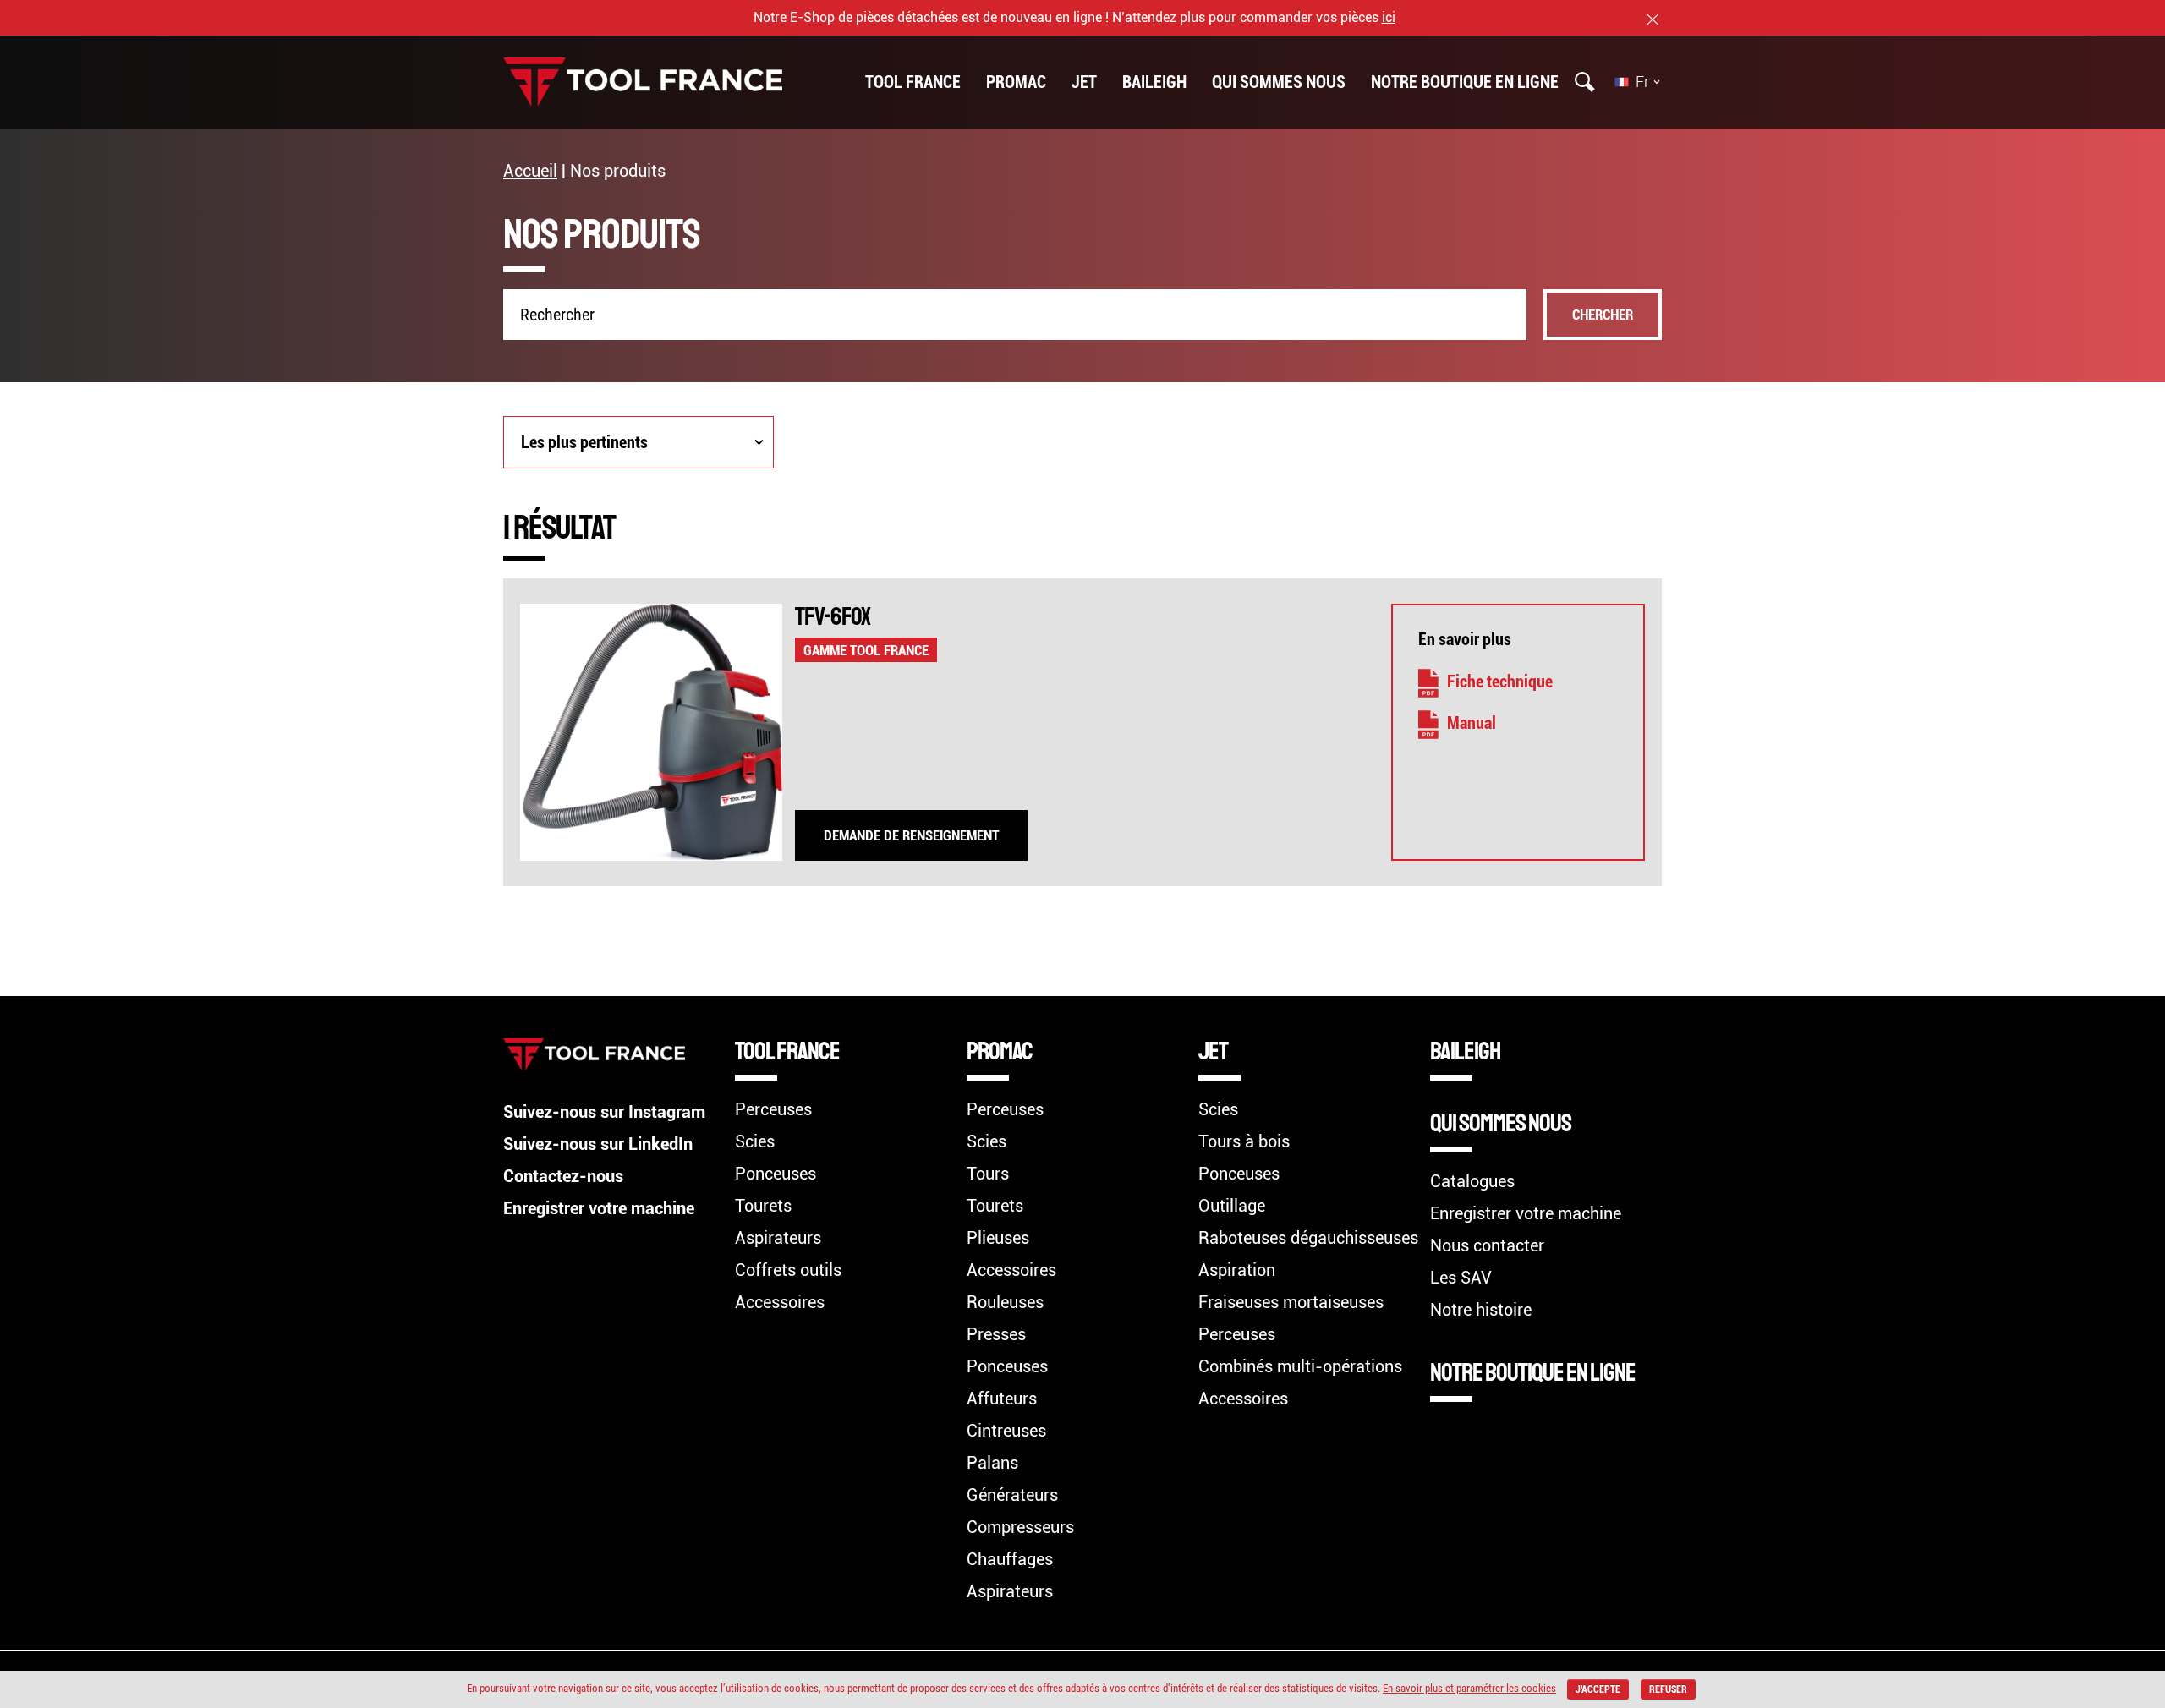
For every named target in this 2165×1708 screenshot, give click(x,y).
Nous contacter (1487, 1245)
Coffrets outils (788, 1270)
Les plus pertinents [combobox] (584, 442)
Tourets (763, 1206)
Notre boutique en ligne (1465, 82)
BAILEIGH (1154, 82)
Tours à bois (1244, 1141)
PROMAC (1016, 82)
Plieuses (998, 1238)
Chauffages (1010, 1559)
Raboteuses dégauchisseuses (1308, 1238)
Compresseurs (1020, 1527)
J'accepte (1598, 1689)
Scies (755, 1141)
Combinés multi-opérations (1300, 1366)
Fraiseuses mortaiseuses (1291, 1302)
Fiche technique (1500, 682)
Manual (1472, 723)
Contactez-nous (563, 1176)
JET (1084, 82)
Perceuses (773, 1109)
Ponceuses (776, 1174)
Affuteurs (1002, 1399)
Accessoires (780, 1302)
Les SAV (1461, 1278)
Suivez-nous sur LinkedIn (598, 1144)
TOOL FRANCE (913, 82)
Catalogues (1472, 1181)
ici (1389, 17)
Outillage (1232, 1206)
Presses (996, 1334)
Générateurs (1012, 1495)
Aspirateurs (778, 1238)
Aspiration (1237, 1270)
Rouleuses (1005, 1302)
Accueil (530, 171)
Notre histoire (1481, 1310)
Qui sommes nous (1279, 82)
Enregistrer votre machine (599, 1208)
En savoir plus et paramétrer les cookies (1469, 1688)
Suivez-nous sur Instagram (604, 1112)
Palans (992, 1463)
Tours (988, 1174)
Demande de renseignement (911, 835)
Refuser (1668, 1689)
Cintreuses (1006, 1431)
